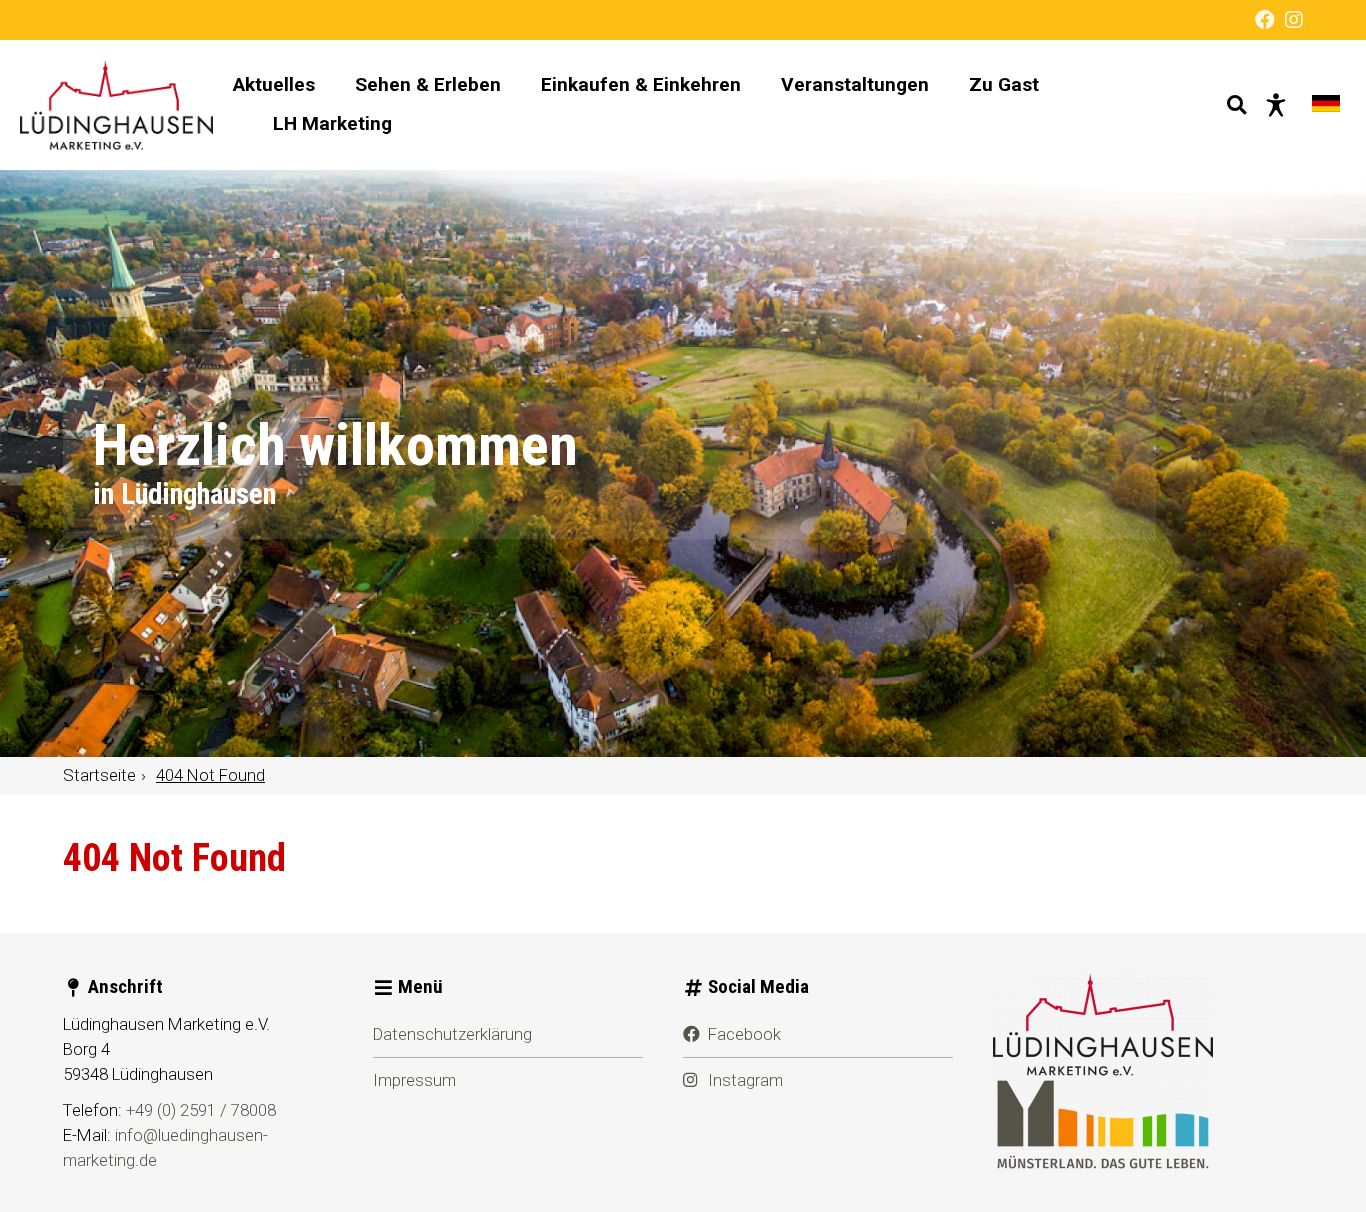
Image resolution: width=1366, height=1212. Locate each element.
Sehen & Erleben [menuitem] (428, 84)
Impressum (414, 1080)
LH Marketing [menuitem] (332, 123)
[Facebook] (1265, 20)
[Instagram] (1294, 20)
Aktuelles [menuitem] (274, 84)
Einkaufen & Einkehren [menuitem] (641, 84)
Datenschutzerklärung (452, 1034)
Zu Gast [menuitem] (1004, 84)
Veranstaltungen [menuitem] (855, 84)
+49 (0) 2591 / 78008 (201, 1110)
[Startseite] (116, 105)
